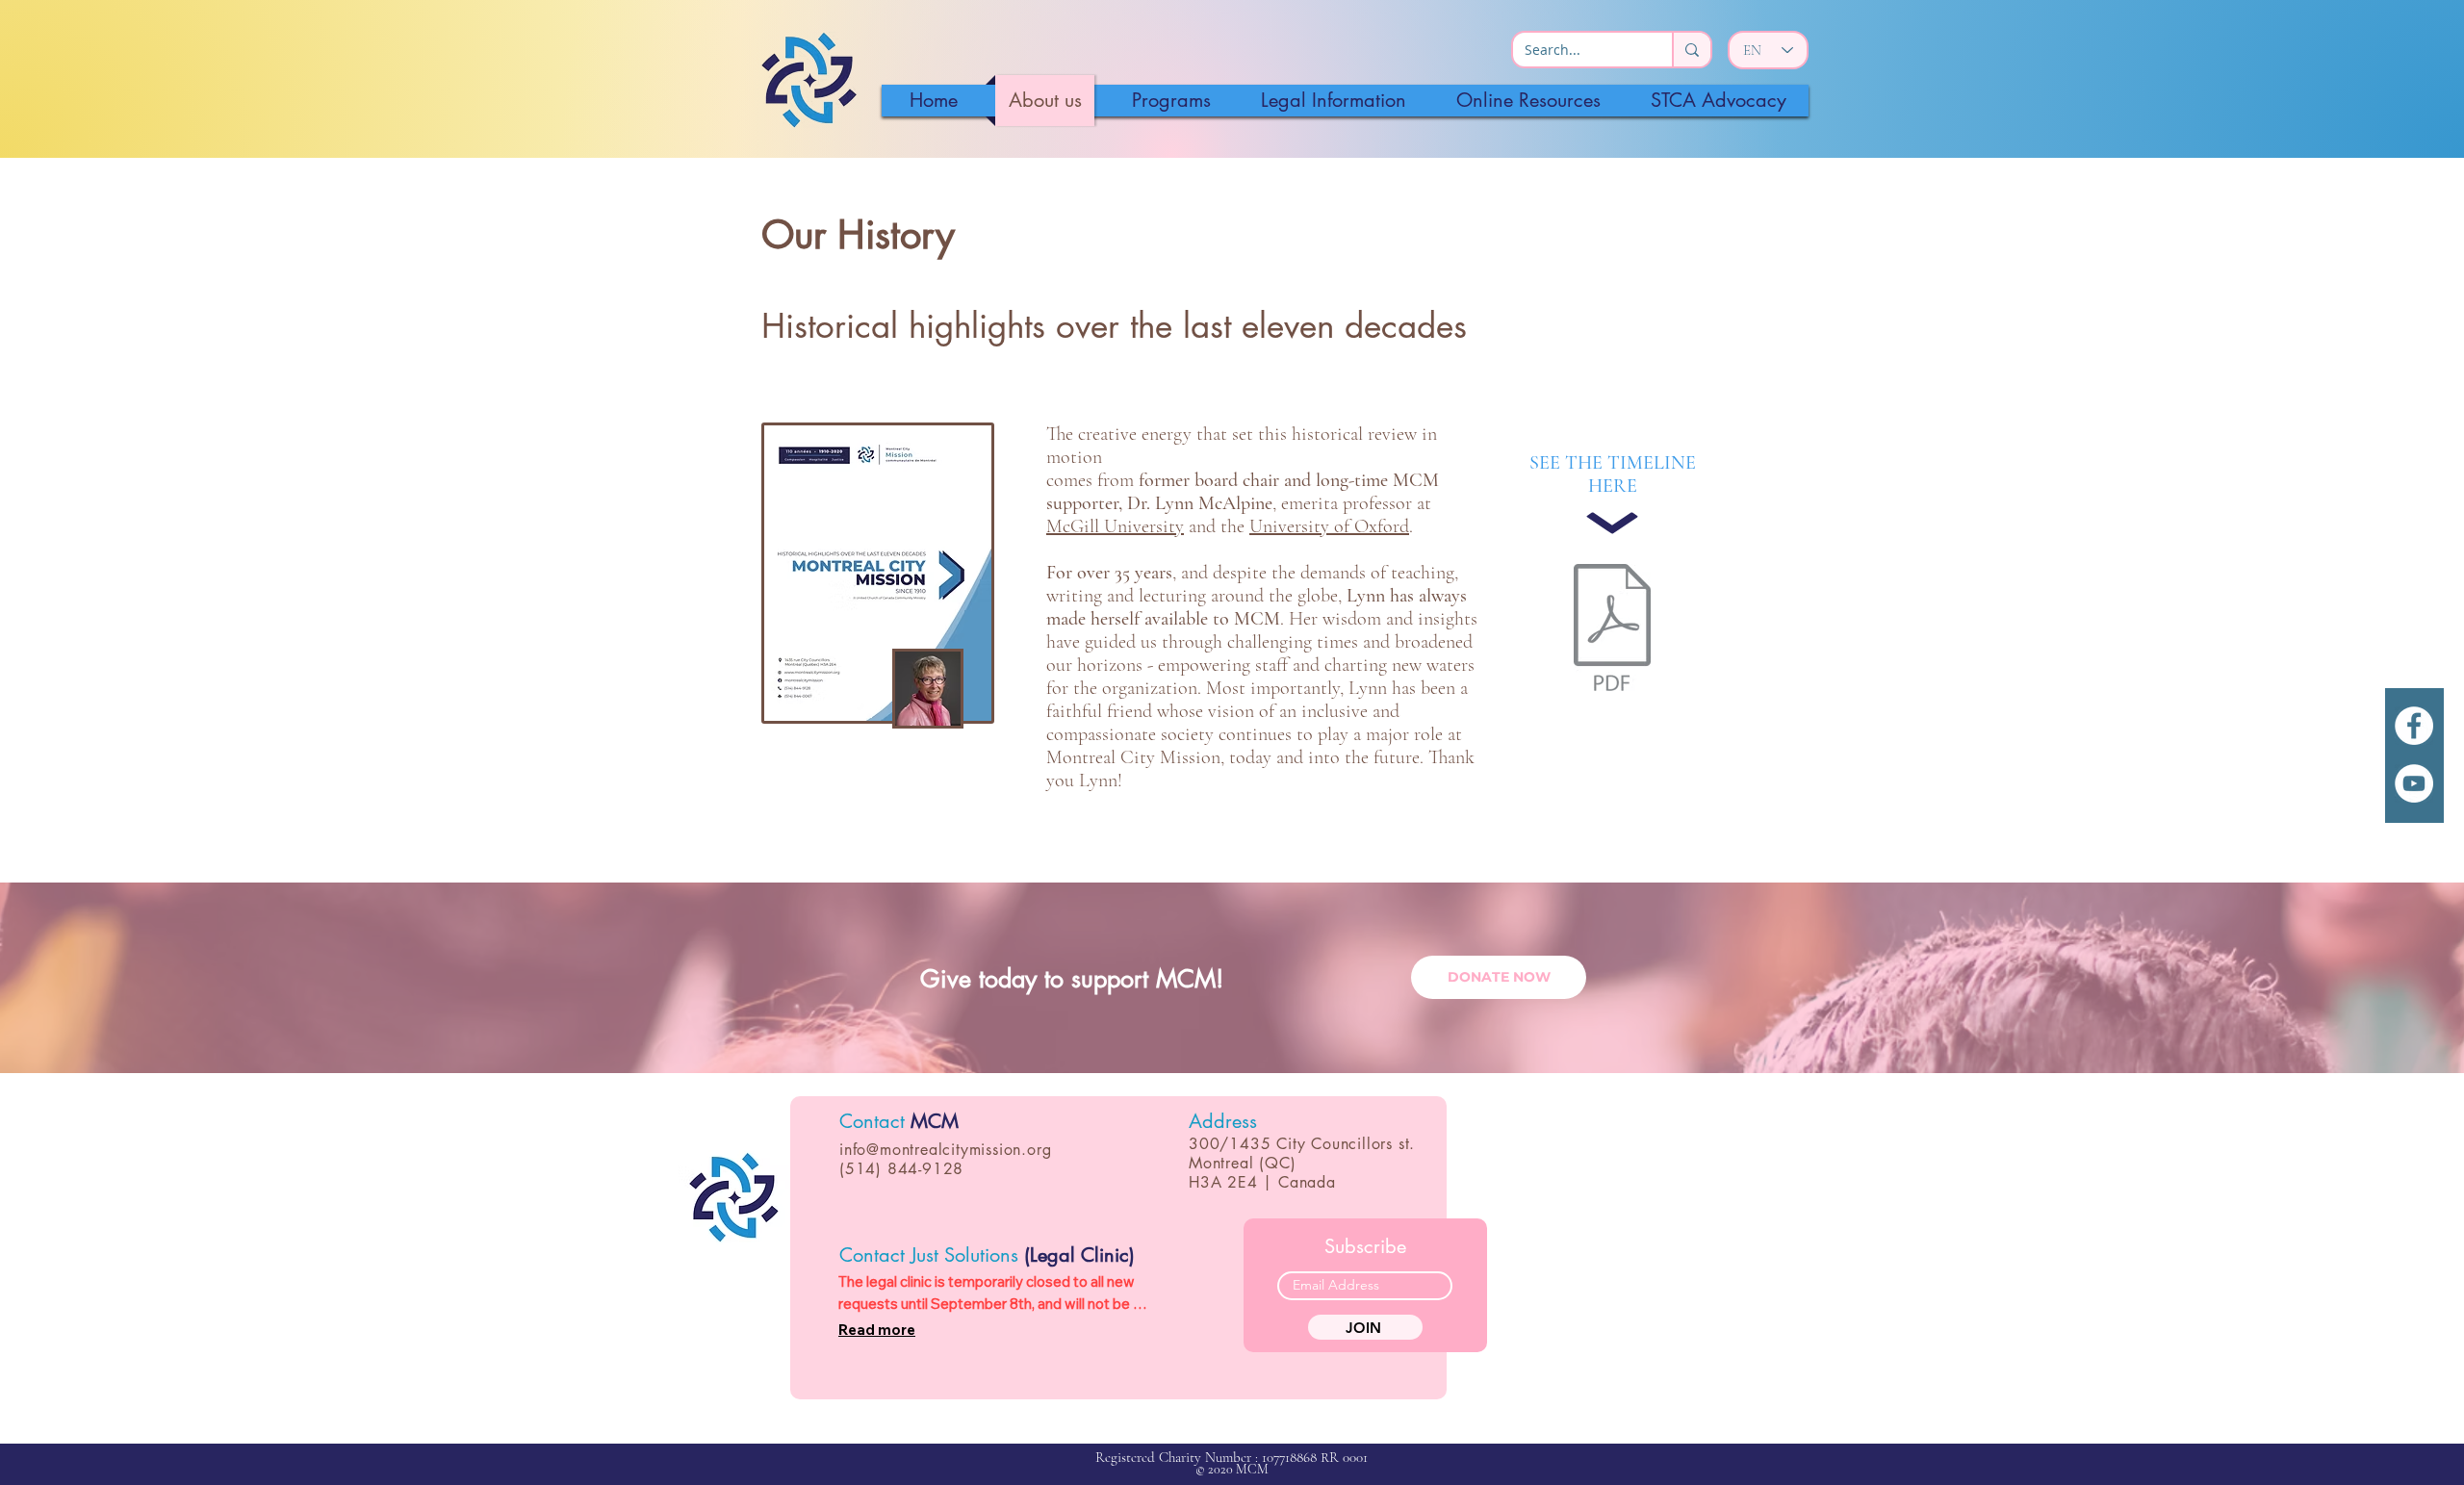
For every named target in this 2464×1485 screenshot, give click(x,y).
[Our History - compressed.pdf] (1612, 629)
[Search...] (1691, 50)
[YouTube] (2414, 783)
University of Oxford (1329, 526)
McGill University (1115, 526)
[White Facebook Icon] (2414, 726)
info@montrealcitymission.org (945, 1150)
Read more (877, 1330)
